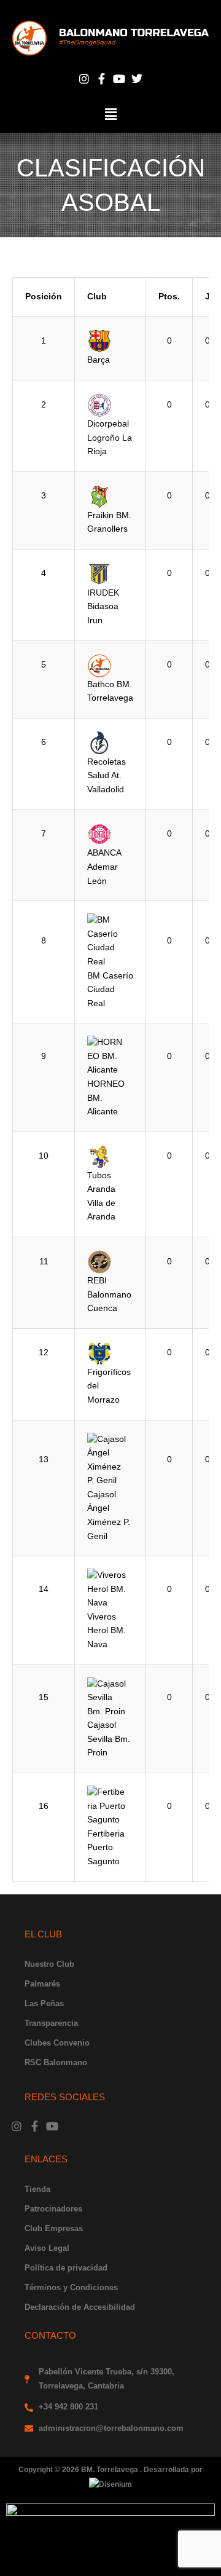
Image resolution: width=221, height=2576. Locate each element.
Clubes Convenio (57, 2043)
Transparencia (51, 2023)
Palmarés (42, 1984)
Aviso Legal (47, 2248)
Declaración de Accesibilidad (80, 2307)
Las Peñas (44, 2003)
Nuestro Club (49, 1964)
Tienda (37, 2189)
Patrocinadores (53, 2209)
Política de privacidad (66, 2268)
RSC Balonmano (56, 2062)
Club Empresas (54, 2228)
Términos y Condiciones (71, 2287)
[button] (110, 114)
